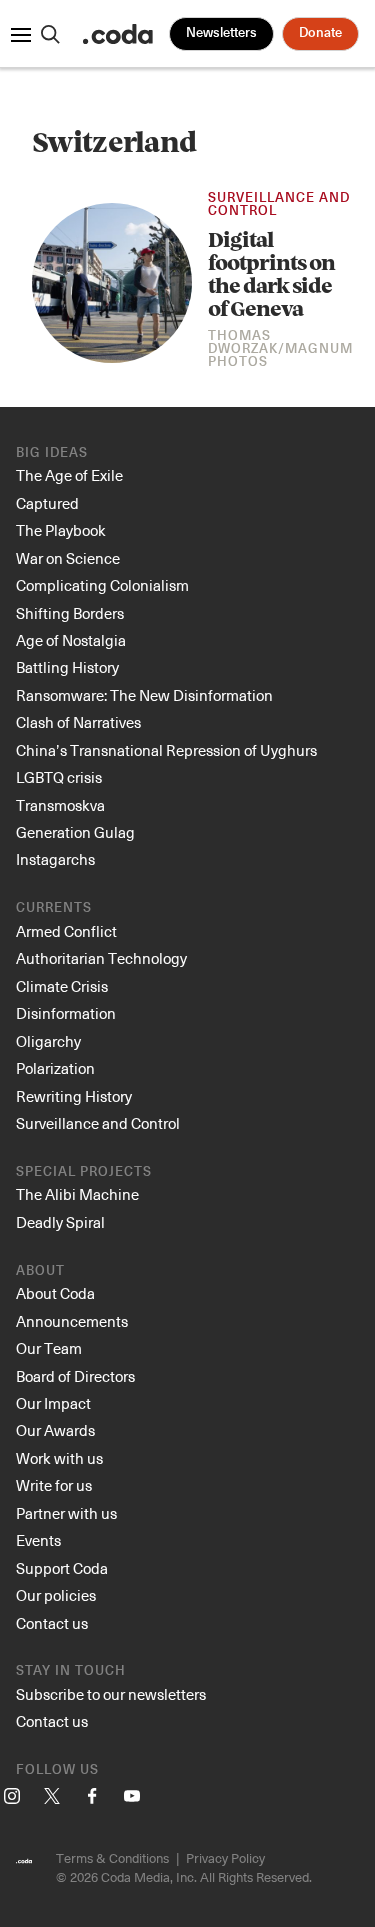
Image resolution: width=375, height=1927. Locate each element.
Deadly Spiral (60, 1222)
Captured (47, 503)
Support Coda (62, 1568)
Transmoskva (60, 805)
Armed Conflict (66, 931)
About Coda (55, 1293)
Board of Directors (75, 1376)
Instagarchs (55, 859)
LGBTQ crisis (59, 777)
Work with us (59, 1458)
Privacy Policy (225, 1857)
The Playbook (61, 530)
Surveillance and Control (279, 205)
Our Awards (55, 1430)
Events (38, 1540)
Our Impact (53, 1403)
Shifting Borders (70, 613)
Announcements (72, 1321)
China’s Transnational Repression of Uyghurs (166, 750)
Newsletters (221, 33)
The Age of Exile (69, 475)
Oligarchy (48, 1041)
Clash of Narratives (78, 722)
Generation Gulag (75, 832)
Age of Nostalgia (71, 640)
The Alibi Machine (77, 1194)
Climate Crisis (62, 986)
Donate (320, 33)
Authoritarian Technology (101, 958)
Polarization (55, 1068)
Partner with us (66, 1513)
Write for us (54, 1485)
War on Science (68, 558)
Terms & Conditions (112, 1857)
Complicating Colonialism (102, 585)
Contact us (52, 1623)
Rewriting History (74, 1096)
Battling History (67, 667)
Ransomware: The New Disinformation (144, 695)
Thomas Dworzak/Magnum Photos (280, 349)
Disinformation (66, 1013)
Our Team (49, 1348)
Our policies (56, 1595)
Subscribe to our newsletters (111, 1694)
